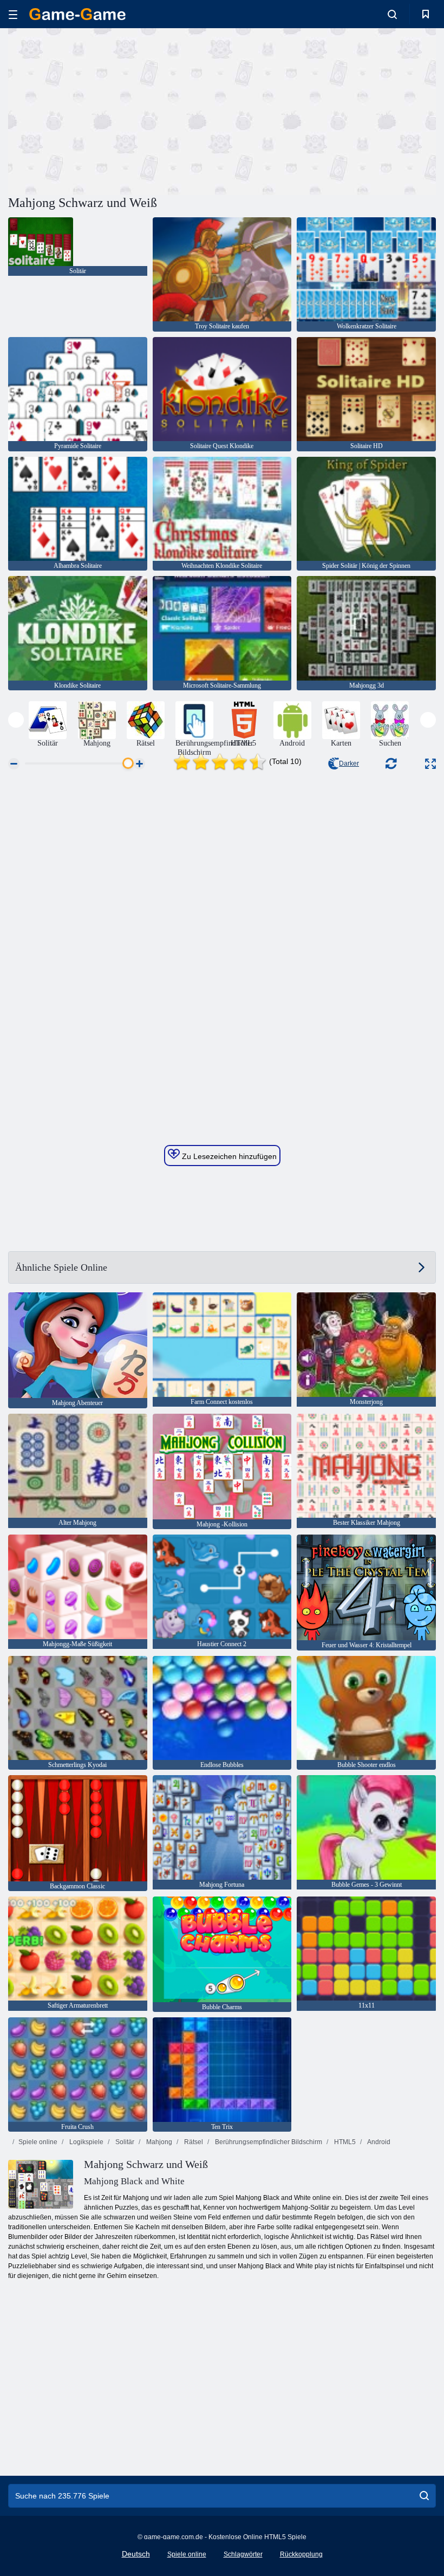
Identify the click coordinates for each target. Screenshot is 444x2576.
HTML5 (344, 2142)
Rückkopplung (301, 2554)
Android (378, 2142)
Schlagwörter (243, 2554)
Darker (349, 763)
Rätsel (193, 2142)
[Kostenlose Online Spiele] (77, 14)
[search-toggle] (392, 14)
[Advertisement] (115, 110)
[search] (424, 2496)
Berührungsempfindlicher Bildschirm (268, 2142)
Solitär (124, 2142)
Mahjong (158, 2142)
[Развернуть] (430, 764)
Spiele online (38, 2142)
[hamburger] (13, 14)
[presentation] (16, 720)
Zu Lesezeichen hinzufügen (228, 1156)
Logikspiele (86, 2142)
